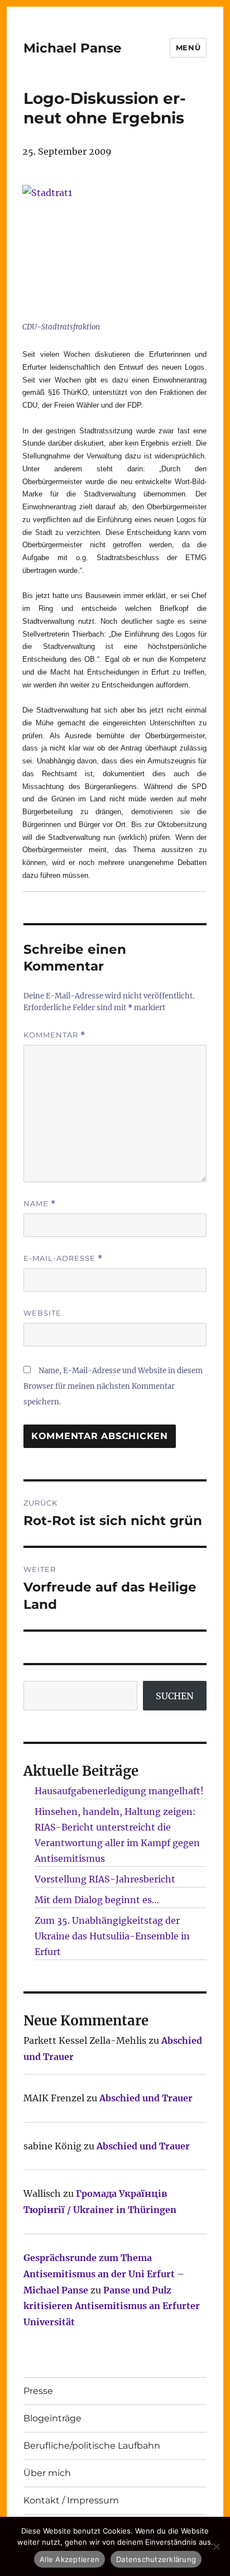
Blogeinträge (52, 2418)
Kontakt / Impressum (71, 2500)
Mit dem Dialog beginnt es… (97, 1900)
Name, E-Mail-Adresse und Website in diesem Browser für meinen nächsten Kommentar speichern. (113, 1386)
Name (40, 1204)
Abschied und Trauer (146, 2098)
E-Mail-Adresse (63, 1258)
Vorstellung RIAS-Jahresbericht (105, 1879)
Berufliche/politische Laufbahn (92, 2446)
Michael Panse (73, 48)
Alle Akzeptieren (70, 2559)
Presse (38, 2391)
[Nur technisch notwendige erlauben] (216, 2546)
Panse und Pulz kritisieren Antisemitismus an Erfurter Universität (112, 2306)
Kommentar (54, 1035)
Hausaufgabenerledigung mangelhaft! (119, 1791)
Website (42, 1313)
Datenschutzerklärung (156, 2559)
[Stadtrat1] (110, 251)
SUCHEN (175, 1696)
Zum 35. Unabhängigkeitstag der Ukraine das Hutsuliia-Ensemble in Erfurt (112, 1936)
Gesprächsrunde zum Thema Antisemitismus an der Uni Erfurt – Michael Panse (104, 2274)
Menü (188, 47)
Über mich (47, 2473)
